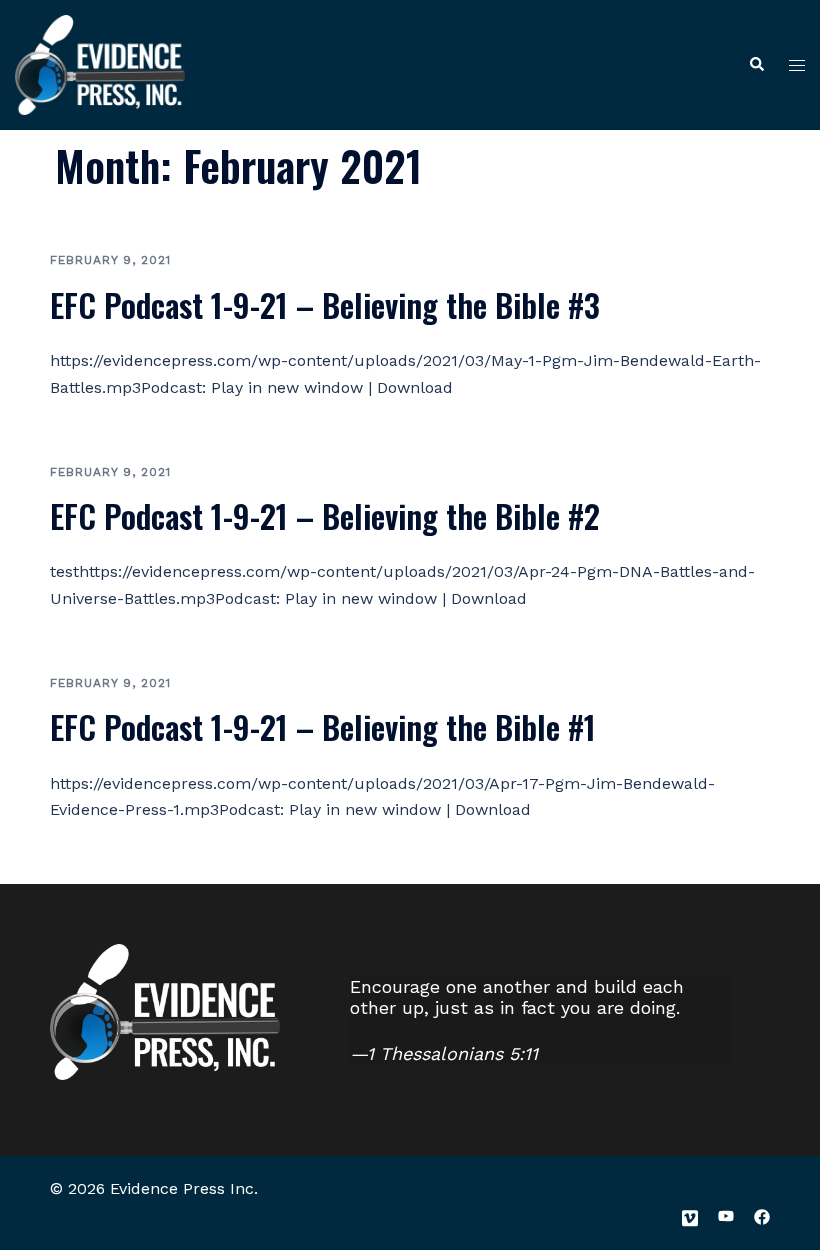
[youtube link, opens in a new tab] (726, 1215)
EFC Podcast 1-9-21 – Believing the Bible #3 (325, 304)
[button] (756, 65)
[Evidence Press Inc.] (100, 63)
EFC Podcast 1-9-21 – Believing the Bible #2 (325, 515)
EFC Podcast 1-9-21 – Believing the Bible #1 (323, 726)
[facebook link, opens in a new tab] (762, 1215)
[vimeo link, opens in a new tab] (690, 1215)
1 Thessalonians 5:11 (452, 1053)
